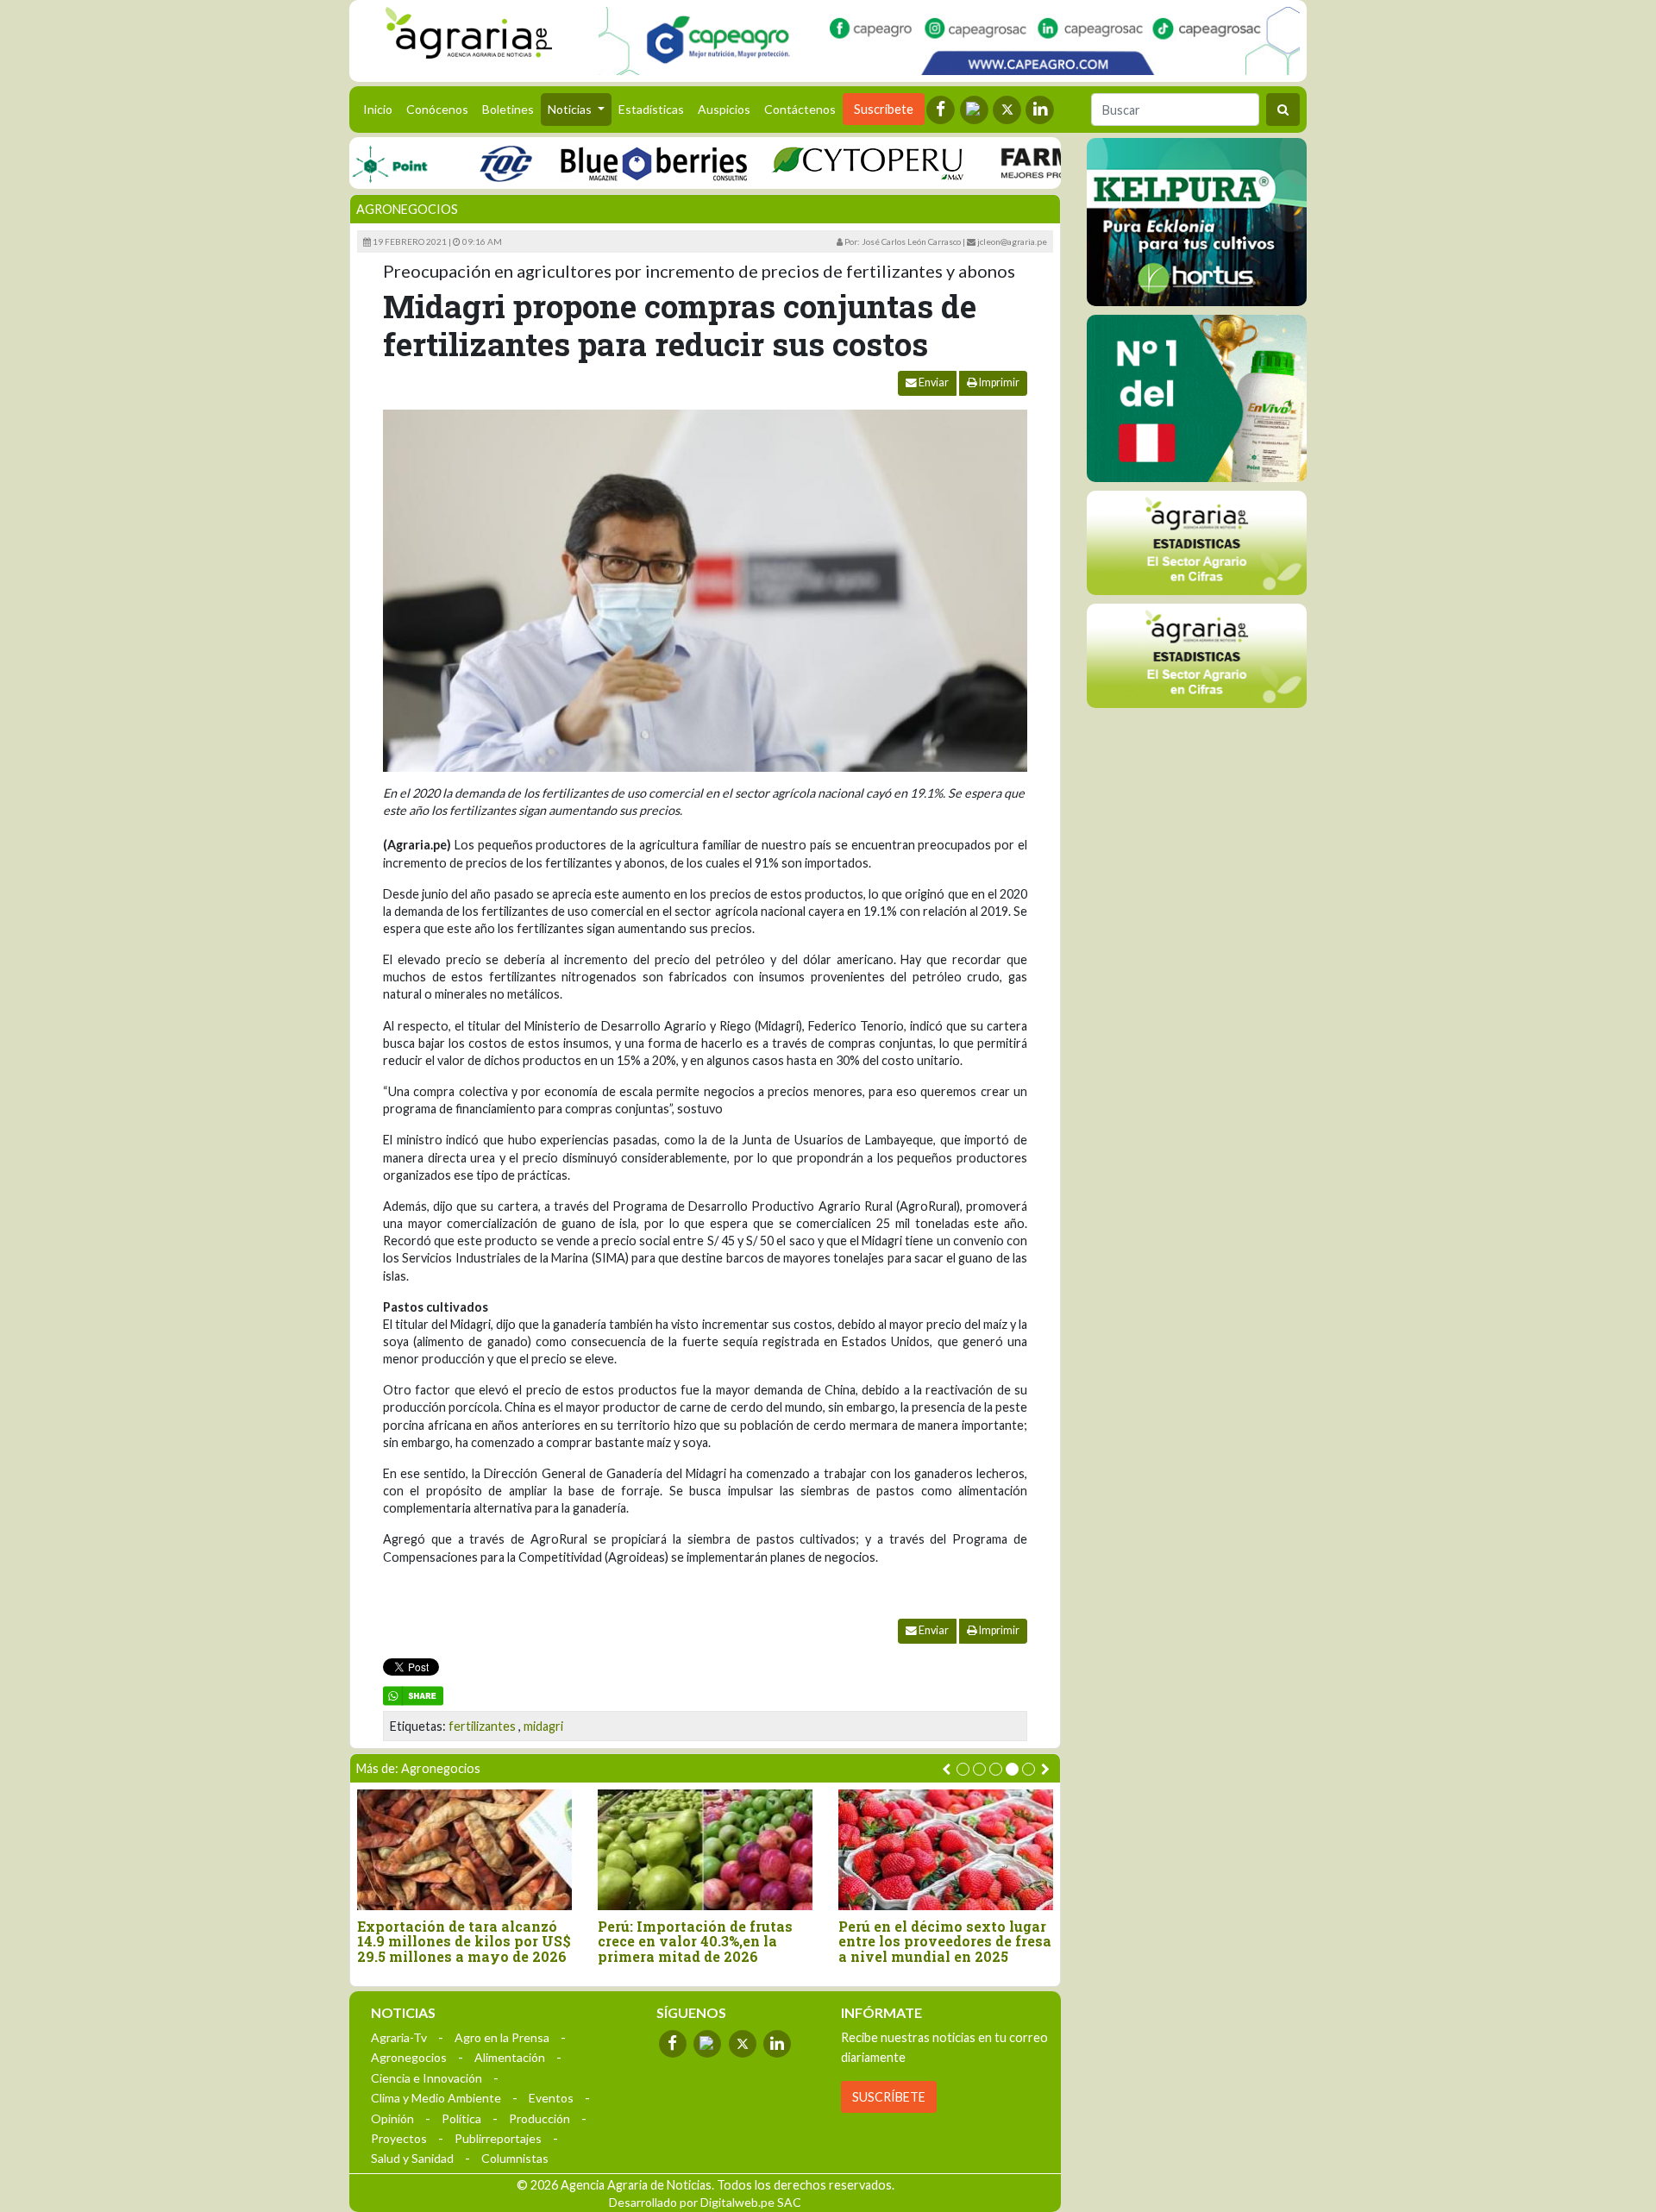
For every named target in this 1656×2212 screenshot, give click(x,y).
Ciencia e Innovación (427, 2078)
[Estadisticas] (1197, 543)
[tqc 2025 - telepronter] (467, 163)
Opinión (392, 2118)
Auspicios (724, 109)
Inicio (381, 109)
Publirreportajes (498, 2138)
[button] (963, 1769)
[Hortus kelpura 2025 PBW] (1197, 222)
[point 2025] (351, 163)
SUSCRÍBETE (889, 2097)
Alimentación (510, 2057)
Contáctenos (800, 109)
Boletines (508, 109)
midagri (543, 1726)
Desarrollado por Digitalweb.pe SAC (705, 2202)
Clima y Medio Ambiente (436, 2098)
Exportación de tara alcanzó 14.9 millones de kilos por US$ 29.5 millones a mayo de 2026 (464, 1942)
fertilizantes (482, 1726)
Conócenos (437, 109)
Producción (539, 2118)
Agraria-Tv (399, 2037)
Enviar (933, 382)
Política (461, 2118)
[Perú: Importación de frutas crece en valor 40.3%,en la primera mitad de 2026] (705, 1849)
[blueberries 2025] (615, 163)
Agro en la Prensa (502, 2037)
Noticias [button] (571, 109)
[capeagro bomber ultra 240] (949, 41)
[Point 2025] (1197, 398)
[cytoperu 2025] (829, 163)
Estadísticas (651, 109)
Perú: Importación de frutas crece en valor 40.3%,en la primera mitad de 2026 (695, 1942)
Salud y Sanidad (412, 2158)
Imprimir (998, 382)
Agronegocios (407, 209)
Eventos (551, 2098)
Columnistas (515, 2158)
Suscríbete (884, 109)
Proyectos (399, 2138)
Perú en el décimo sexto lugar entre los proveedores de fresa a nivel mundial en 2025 (945, 1942)
